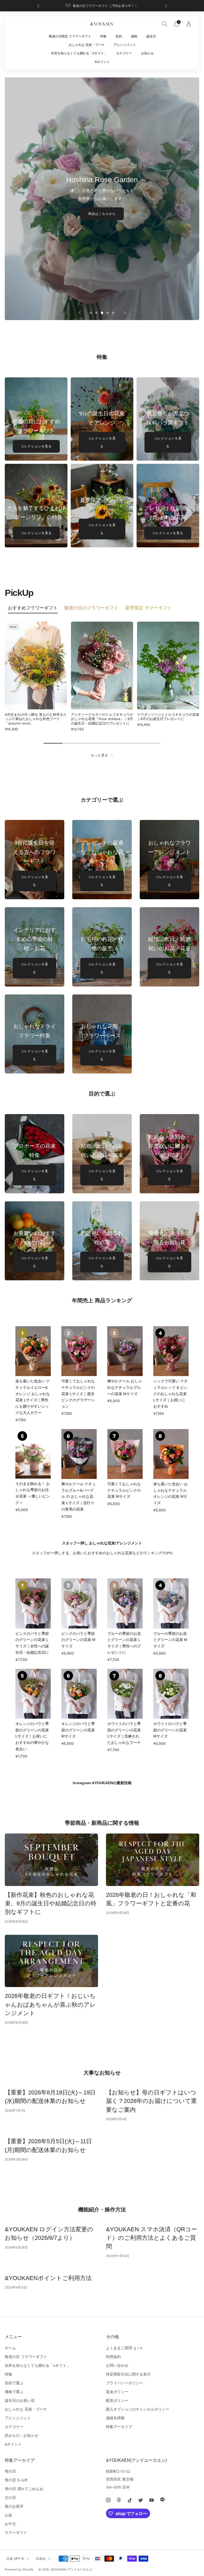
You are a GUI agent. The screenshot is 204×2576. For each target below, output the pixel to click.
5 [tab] (113, 313)
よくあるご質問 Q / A (124, 2348)
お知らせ (147, 53)
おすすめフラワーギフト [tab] (33, 608)
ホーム (10, 2348)
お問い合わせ (117, 2365)
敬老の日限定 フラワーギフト (70, 36)
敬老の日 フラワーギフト (26, 2357)
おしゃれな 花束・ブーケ (87, 45)
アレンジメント (125, 45)
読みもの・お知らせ (22, 2435)
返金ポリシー (117, 2392)
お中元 (10, 2524)
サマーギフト (16, 2533)
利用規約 (113, 2357)
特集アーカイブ (119, 2427)
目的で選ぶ (14, 2383)
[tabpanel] (102, 676)
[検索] (165, 24)
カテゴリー (124, 53)
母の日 (10, 2471)
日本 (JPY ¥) (15, 2559)
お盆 (8, 2515)
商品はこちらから (102, 214)
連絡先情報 (115, 2418)
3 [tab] (102, 313)
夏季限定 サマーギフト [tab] (148, 608)
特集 (103, 36)
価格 (134, 36)
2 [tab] (97, 313)
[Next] (166, 6)
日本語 (41, 2559)
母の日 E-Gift (16, 2480)
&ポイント (102, 62)
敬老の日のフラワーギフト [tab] (91, 608)
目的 (119, 36)
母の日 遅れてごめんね (24, 2489)
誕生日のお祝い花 (20, 2400)
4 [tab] (108, 313)
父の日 (10, 2498)
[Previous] (38, 6)
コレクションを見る (36, 446)
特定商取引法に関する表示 (128, 2374)
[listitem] (102, 6)
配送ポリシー (117, 2400)
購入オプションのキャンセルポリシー (138, 2409)
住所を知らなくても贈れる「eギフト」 (79, 53)
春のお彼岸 (14, 2506)
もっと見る (99, 755)
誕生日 (151, 36)
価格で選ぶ (14, 2392)
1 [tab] (91, 313)
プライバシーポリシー (125, 2383)
